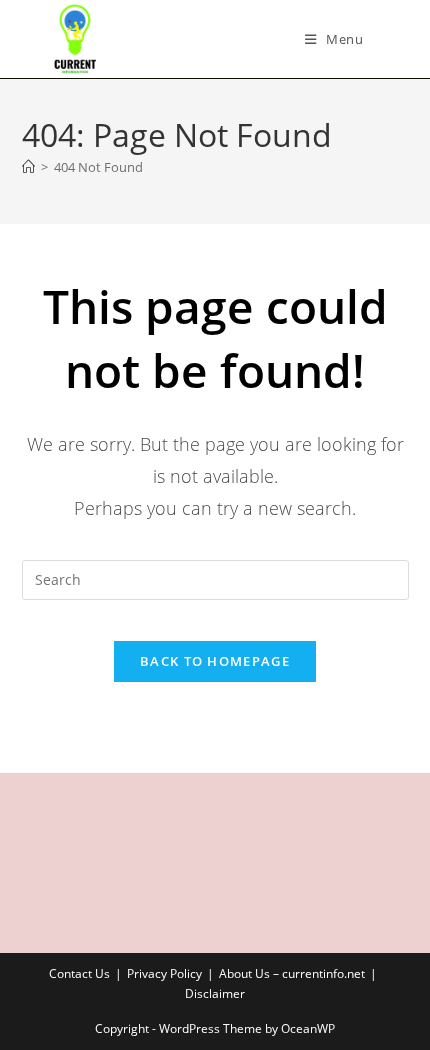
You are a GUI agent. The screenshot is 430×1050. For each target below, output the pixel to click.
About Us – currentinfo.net (292, 973)
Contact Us (79, 973)
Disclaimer (215, 993)
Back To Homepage (215, 661)
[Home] (28, 167)
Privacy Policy (164, 973)
